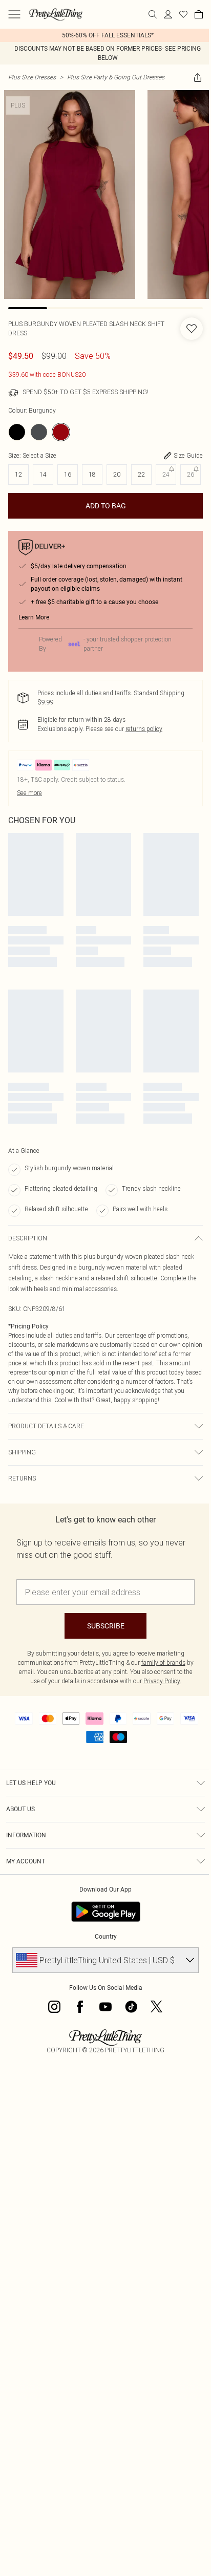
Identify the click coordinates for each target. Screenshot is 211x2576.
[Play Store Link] (106, 1912)
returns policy (144, 729)
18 (92, 474)
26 (191, 474)
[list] (105, 35)
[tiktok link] (131, 2007)
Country (106, 1937)
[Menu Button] (14, 14)
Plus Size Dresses (32, 77)
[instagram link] (54, 2007)
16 (68, 474)
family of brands (163, 1662)
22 (141, 474)
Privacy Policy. (162, 1681)
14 (43, 474)
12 (18, 474)
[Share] (198, 77)
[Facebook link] (80, 2007)
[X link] (157, 2007)
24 (166, 474)
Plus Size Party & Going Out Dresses (116, 77)
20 (117, 474)
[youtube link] (105, 2007)
